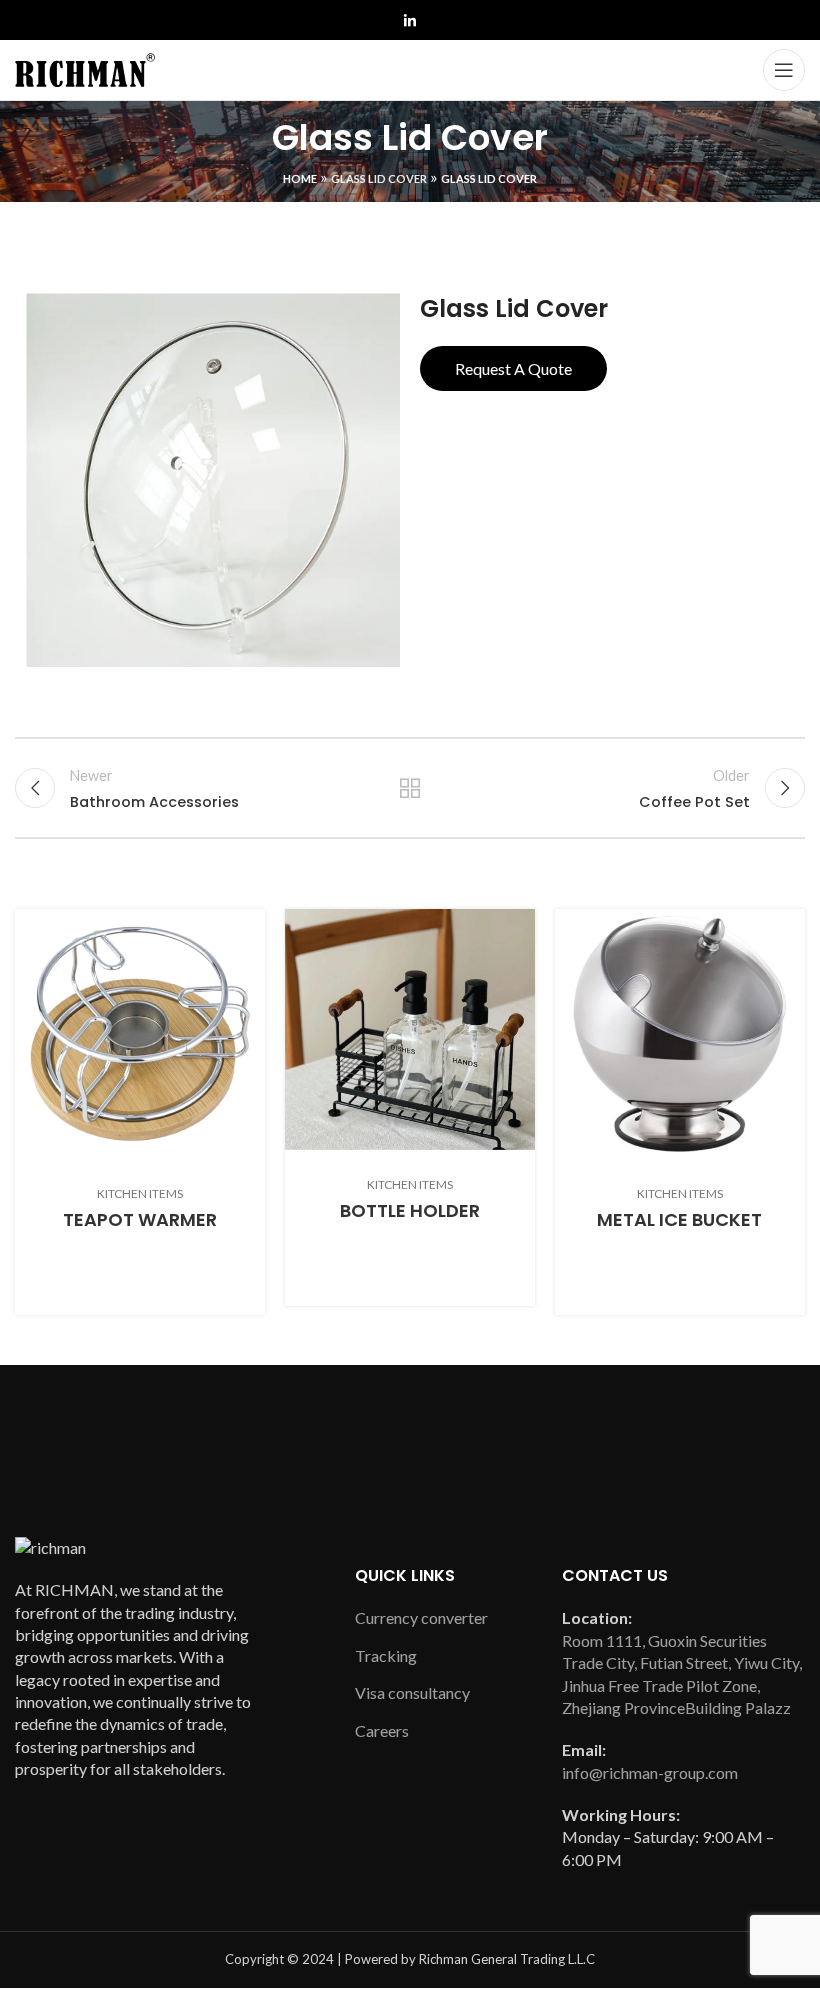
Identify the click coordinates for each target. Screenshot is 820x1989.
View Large (250, 924)
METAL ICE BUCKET (679, 1219)
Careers (382, 1730)
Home (300, 178)
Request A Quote (513, 368)
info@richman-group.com (650, 1772)
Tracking (386, 1655)
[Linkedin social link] (410, 21)
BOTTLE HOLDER (410, 1210)
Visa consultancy (412, 1692)
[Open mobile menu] (784, 70)
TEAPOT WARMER (140, 1219)
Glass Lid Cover (379, 178)
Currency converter (421, 1617)
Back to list (410, 788)
